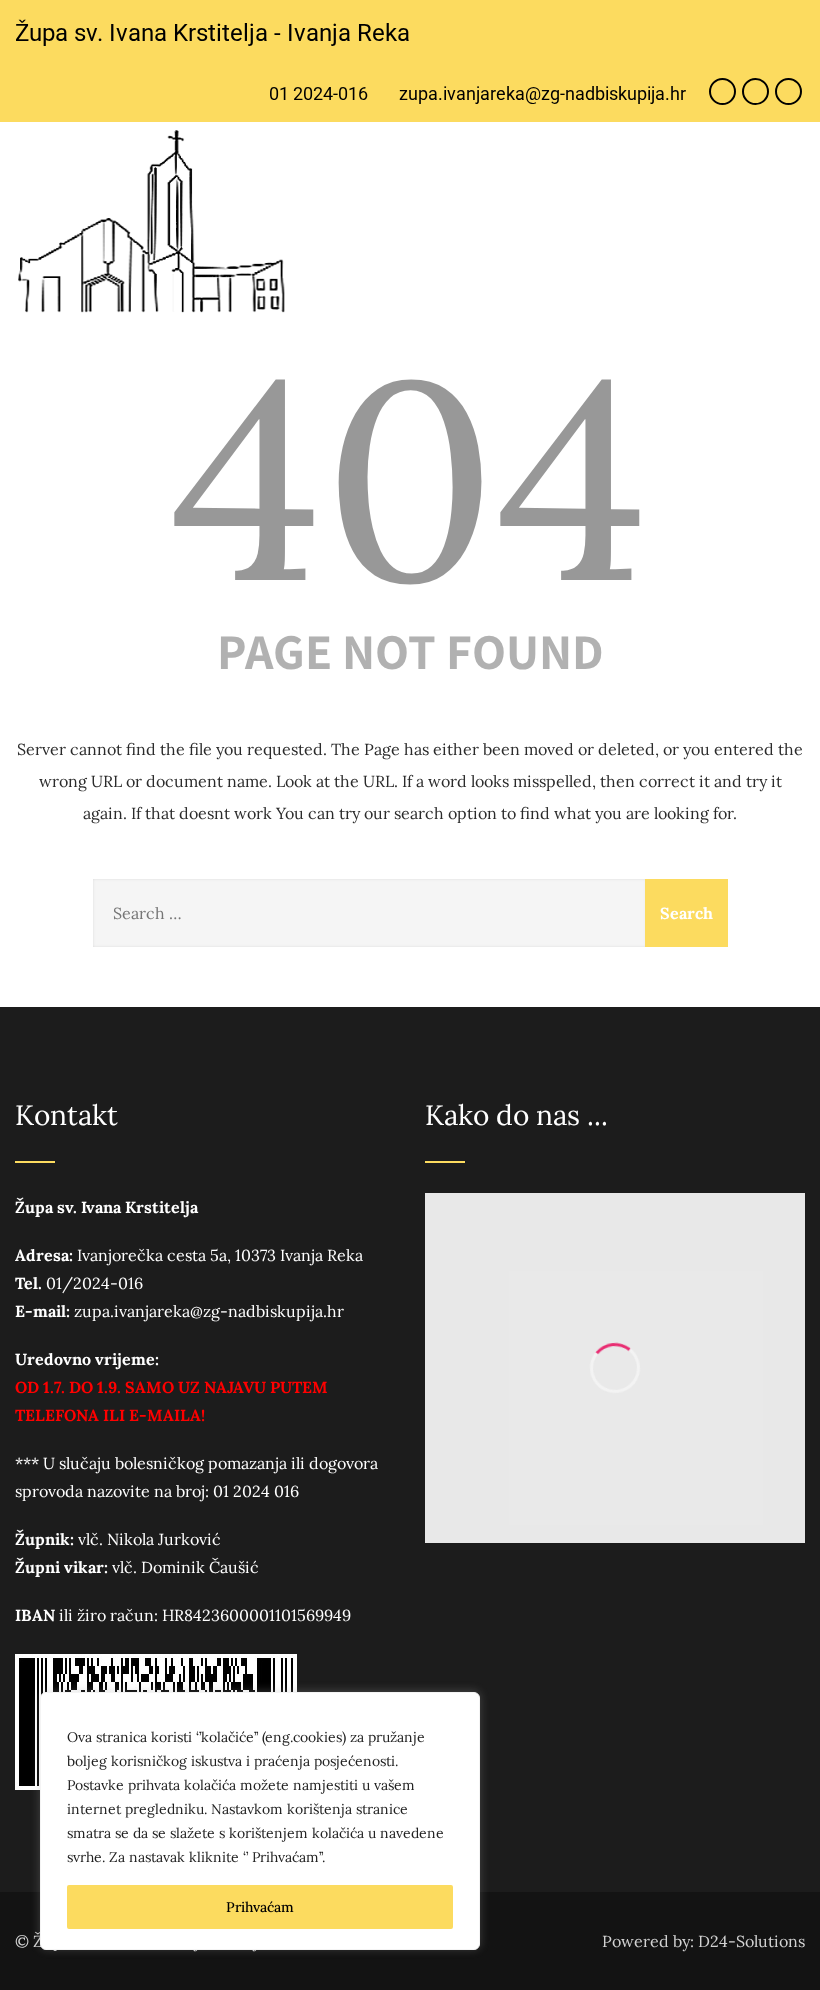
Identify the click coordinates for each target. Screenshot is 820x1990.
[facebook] (722, 91)
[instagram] (755, 91)
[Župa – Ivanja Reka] (157, 223)
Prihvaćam (260, 1907)
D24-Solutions (751, 1941)
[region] (260, 1821)
